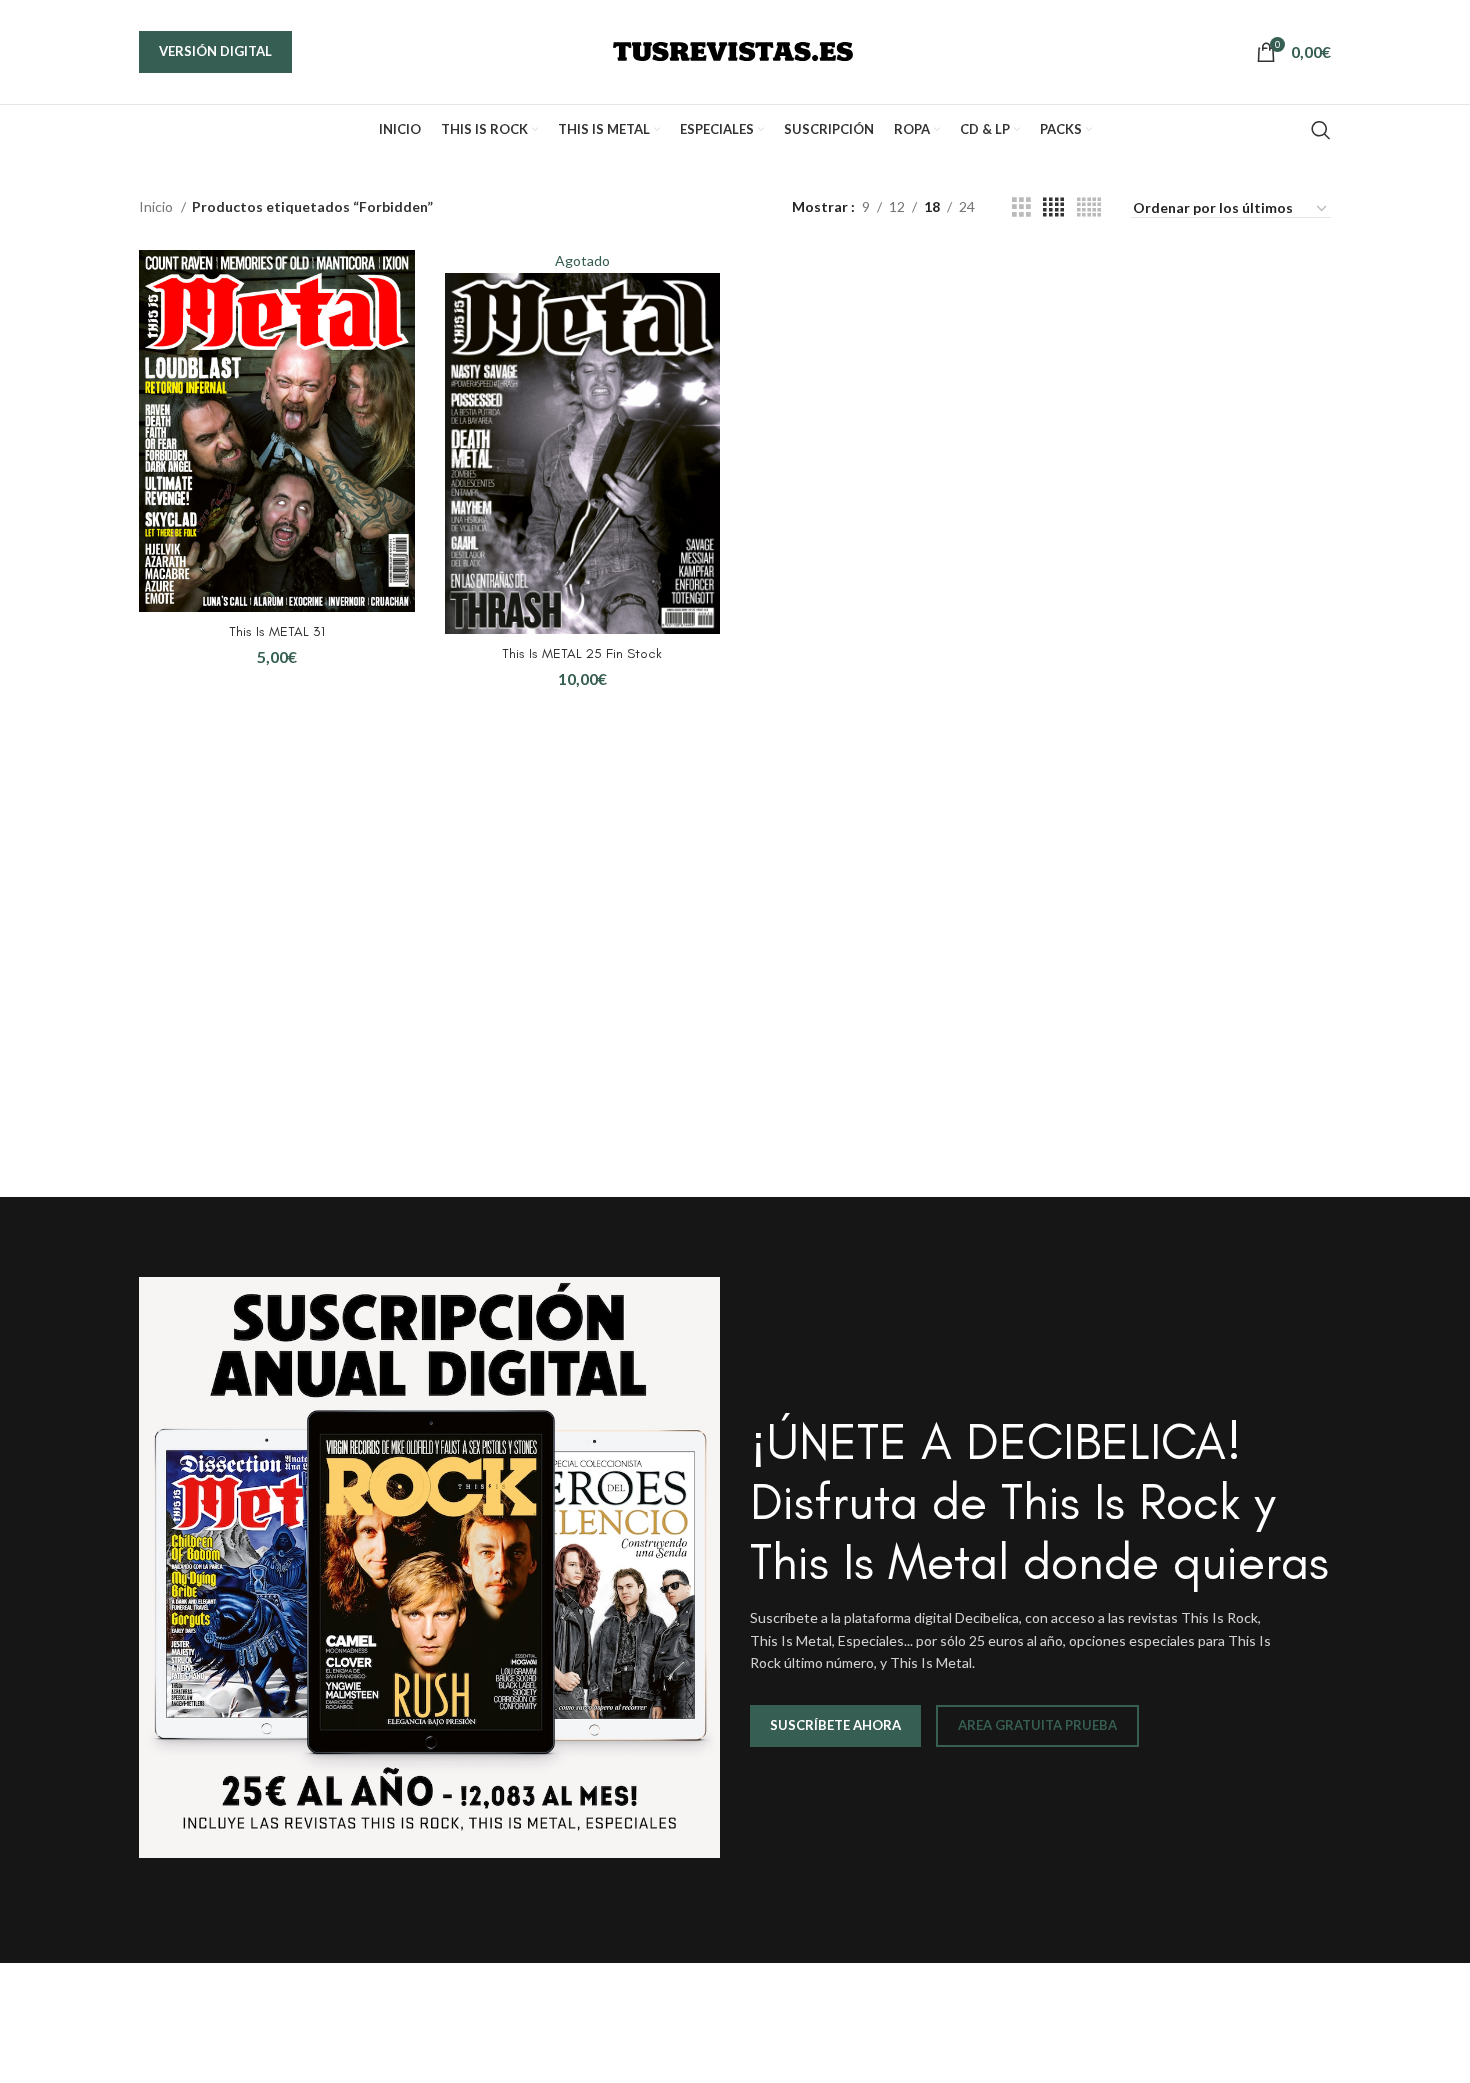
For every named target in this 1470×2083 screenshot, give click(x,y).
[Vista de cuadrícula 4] (1053, 207)
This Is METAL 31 (277, 631)
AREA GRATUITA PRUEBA (1037, 1725)
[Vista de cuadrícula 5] (1089, 207)
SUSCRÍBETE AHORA (835, 1725)
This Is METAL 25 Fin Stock (582, 653)
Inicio (157, 206)
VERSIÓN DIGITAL (215, 51)
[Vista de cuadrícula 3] (1021, 207)
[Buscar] (1321, 130)
